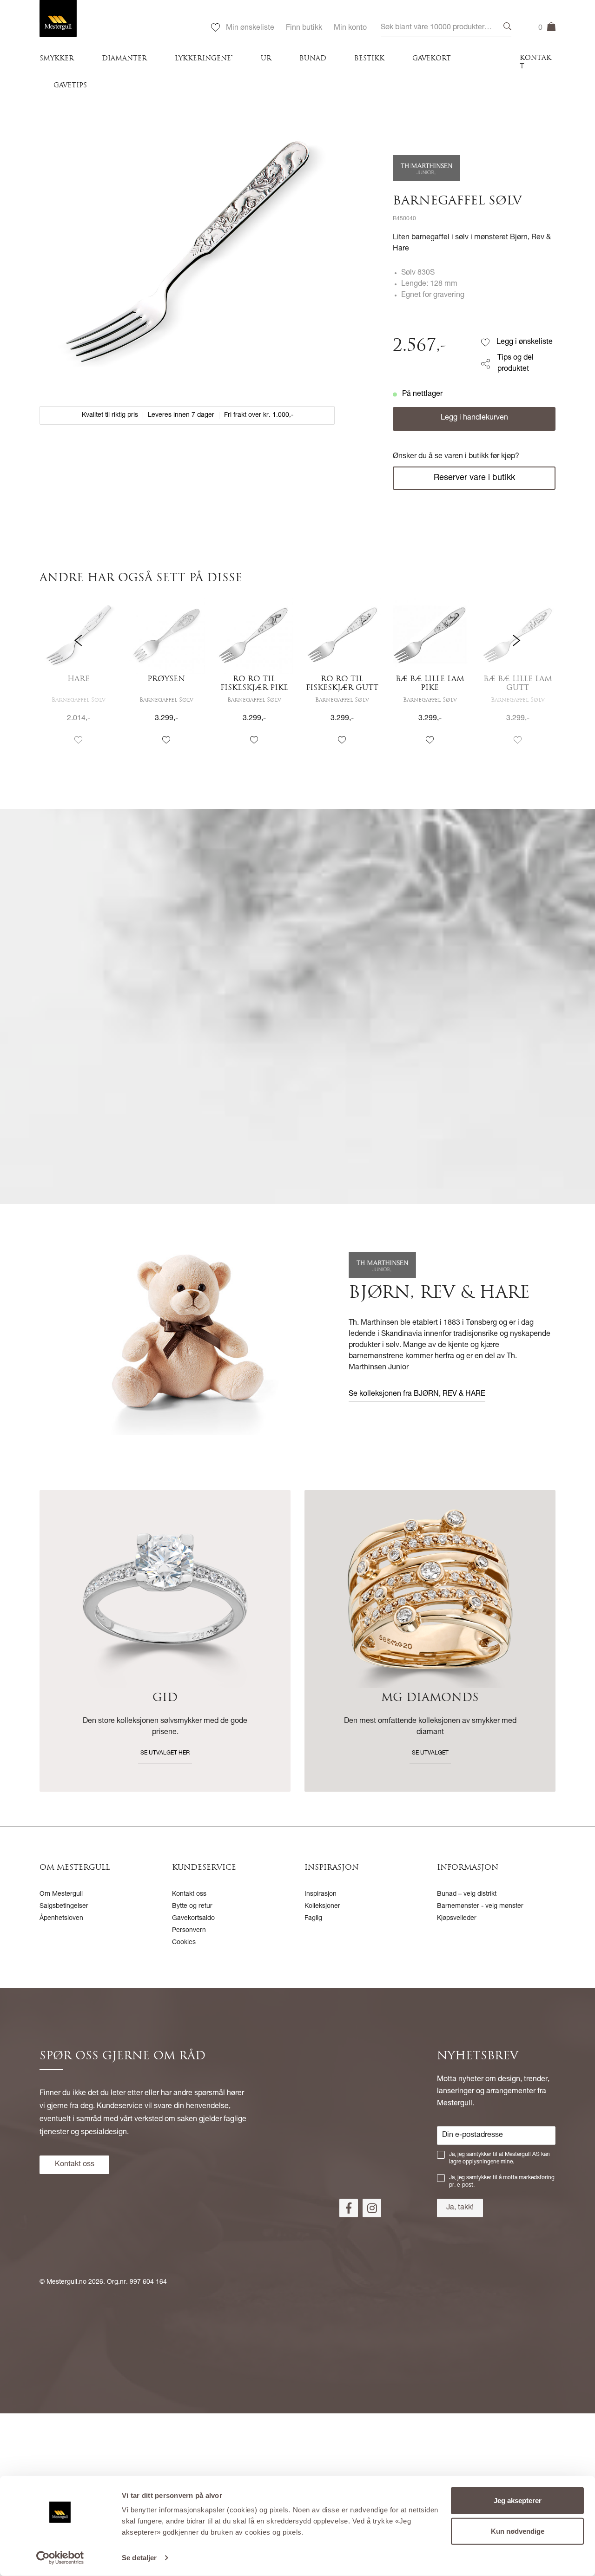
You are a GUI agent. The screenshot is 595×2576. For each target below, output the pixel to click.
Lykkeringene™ (204, 59)
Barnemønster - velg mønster (480, 1906)
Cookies (184, 1943)
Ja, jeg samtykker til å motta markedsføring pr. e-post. (502, 2182)
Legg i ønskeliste (525, 342)
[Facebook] (349, 2208)
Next (517, 679)
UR (266, 59)
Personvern (189, 1931)
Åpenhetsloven (61, 1919)
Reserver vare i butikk (474, 478)
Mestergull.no (66, 2282)
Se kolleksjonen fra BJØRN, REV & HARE (417, 1394)
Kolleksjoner (322, 1906)
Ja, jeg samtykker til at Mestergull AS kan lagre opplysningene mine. (499, 2158)
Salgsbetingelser (64, 1906)
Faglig (313, 1919)
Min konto (350, 28)
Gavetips (70, 86)
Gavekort (432, 59)
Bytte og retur (192, 1906)
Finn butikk (304, 28)
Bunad (313, 59)
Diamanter (124, 59)
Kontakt (535, 62)
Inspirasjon (321, 1894)
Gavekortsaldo (193, 1919)
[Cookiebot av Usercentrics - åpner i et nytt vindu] (60, 2558)
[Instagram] (372, 2208)
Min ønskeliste (250, 28)
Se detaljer (139, 2558)
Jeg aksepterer (518, 2500)
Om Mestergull (61, 1894)
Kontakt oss (189, 1894)
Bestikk (369, 59)
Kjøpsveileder (457, 1919)
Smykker (57, 59)
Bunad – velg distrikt (467, 1894)
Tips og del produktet (516, 364)
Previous (78, 679)
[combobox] (446, 28)
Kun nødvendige (518, 2531)
